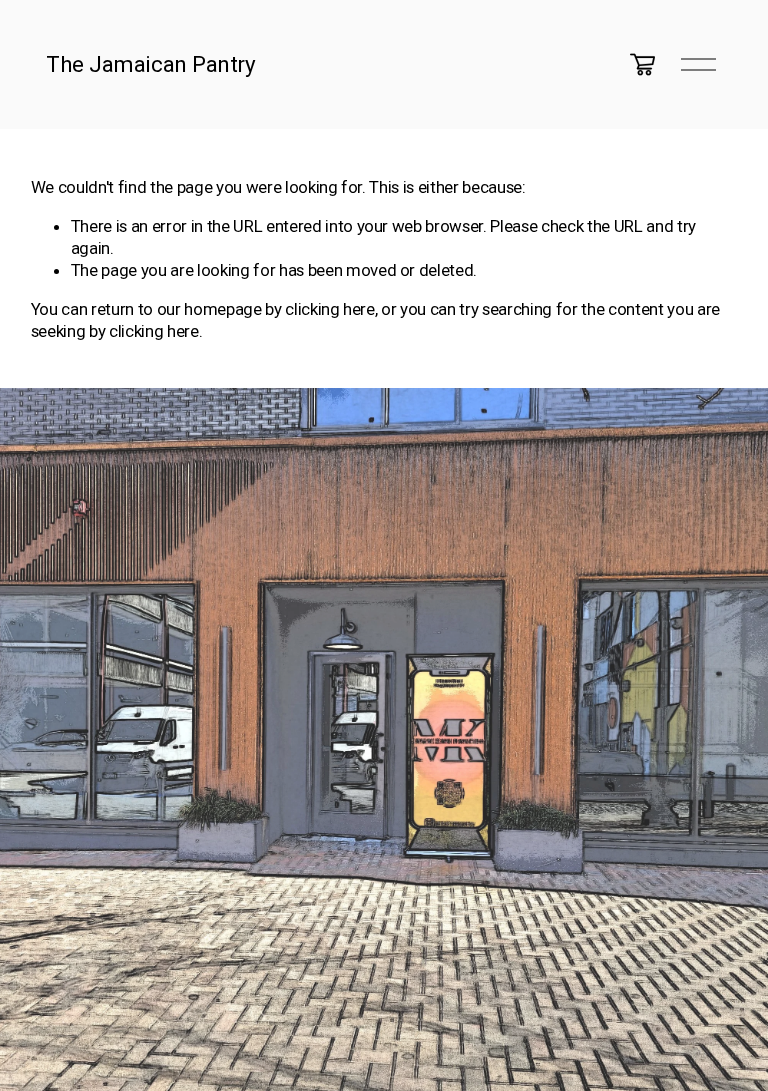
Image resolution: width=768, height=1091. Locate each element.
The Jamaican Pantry (150, 64)
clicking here (330, 309)
